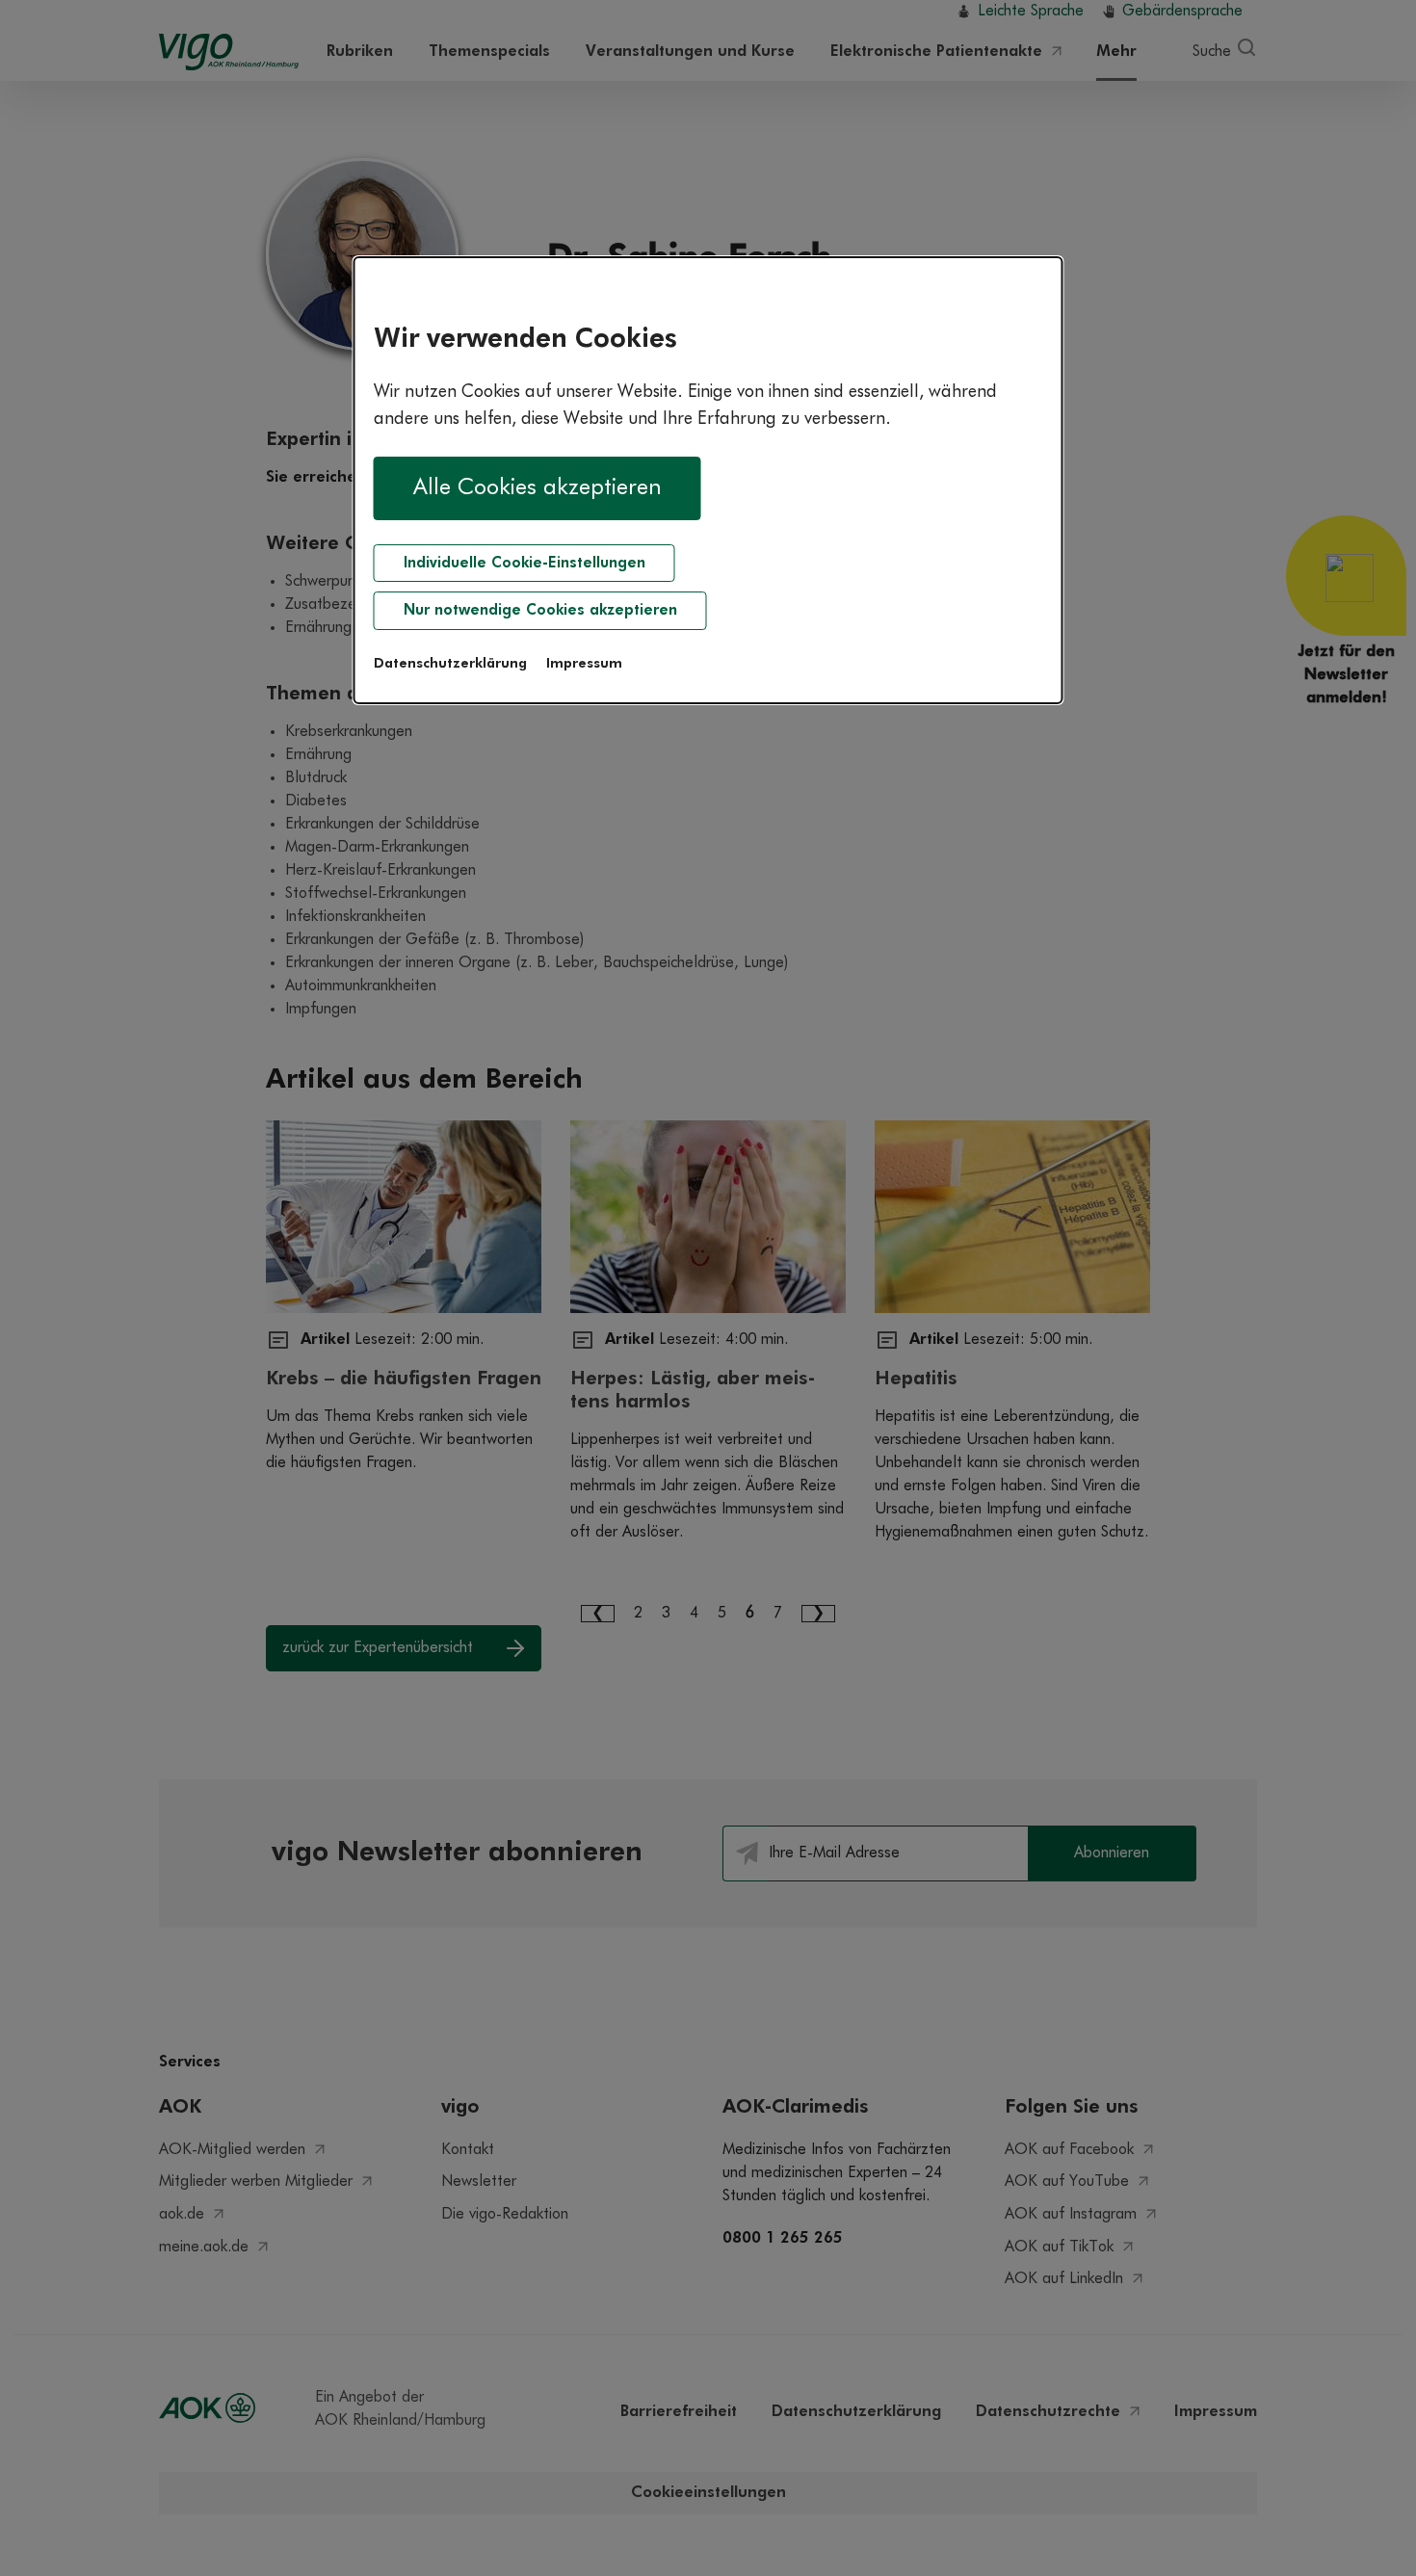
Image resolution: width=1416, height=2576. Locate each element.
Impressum (584, 664)
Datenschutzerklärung (450, 664)
